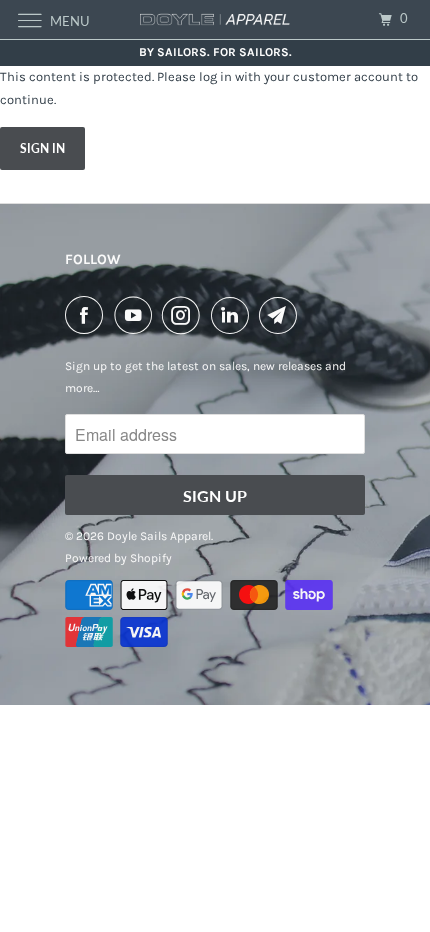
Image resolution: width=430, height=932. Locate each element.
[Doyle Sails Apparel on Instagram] (185, 315)
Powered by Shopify (118, 558)
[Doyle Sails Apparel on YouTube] (137, 315)
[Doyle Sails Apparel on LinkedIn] (234, 315)
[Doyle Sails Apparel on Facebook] (88, 315)
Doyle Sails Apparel (159, 536)
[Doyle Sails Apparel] (215, 19)
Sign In (42, 148)
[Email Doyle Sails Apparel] (282, 315)
